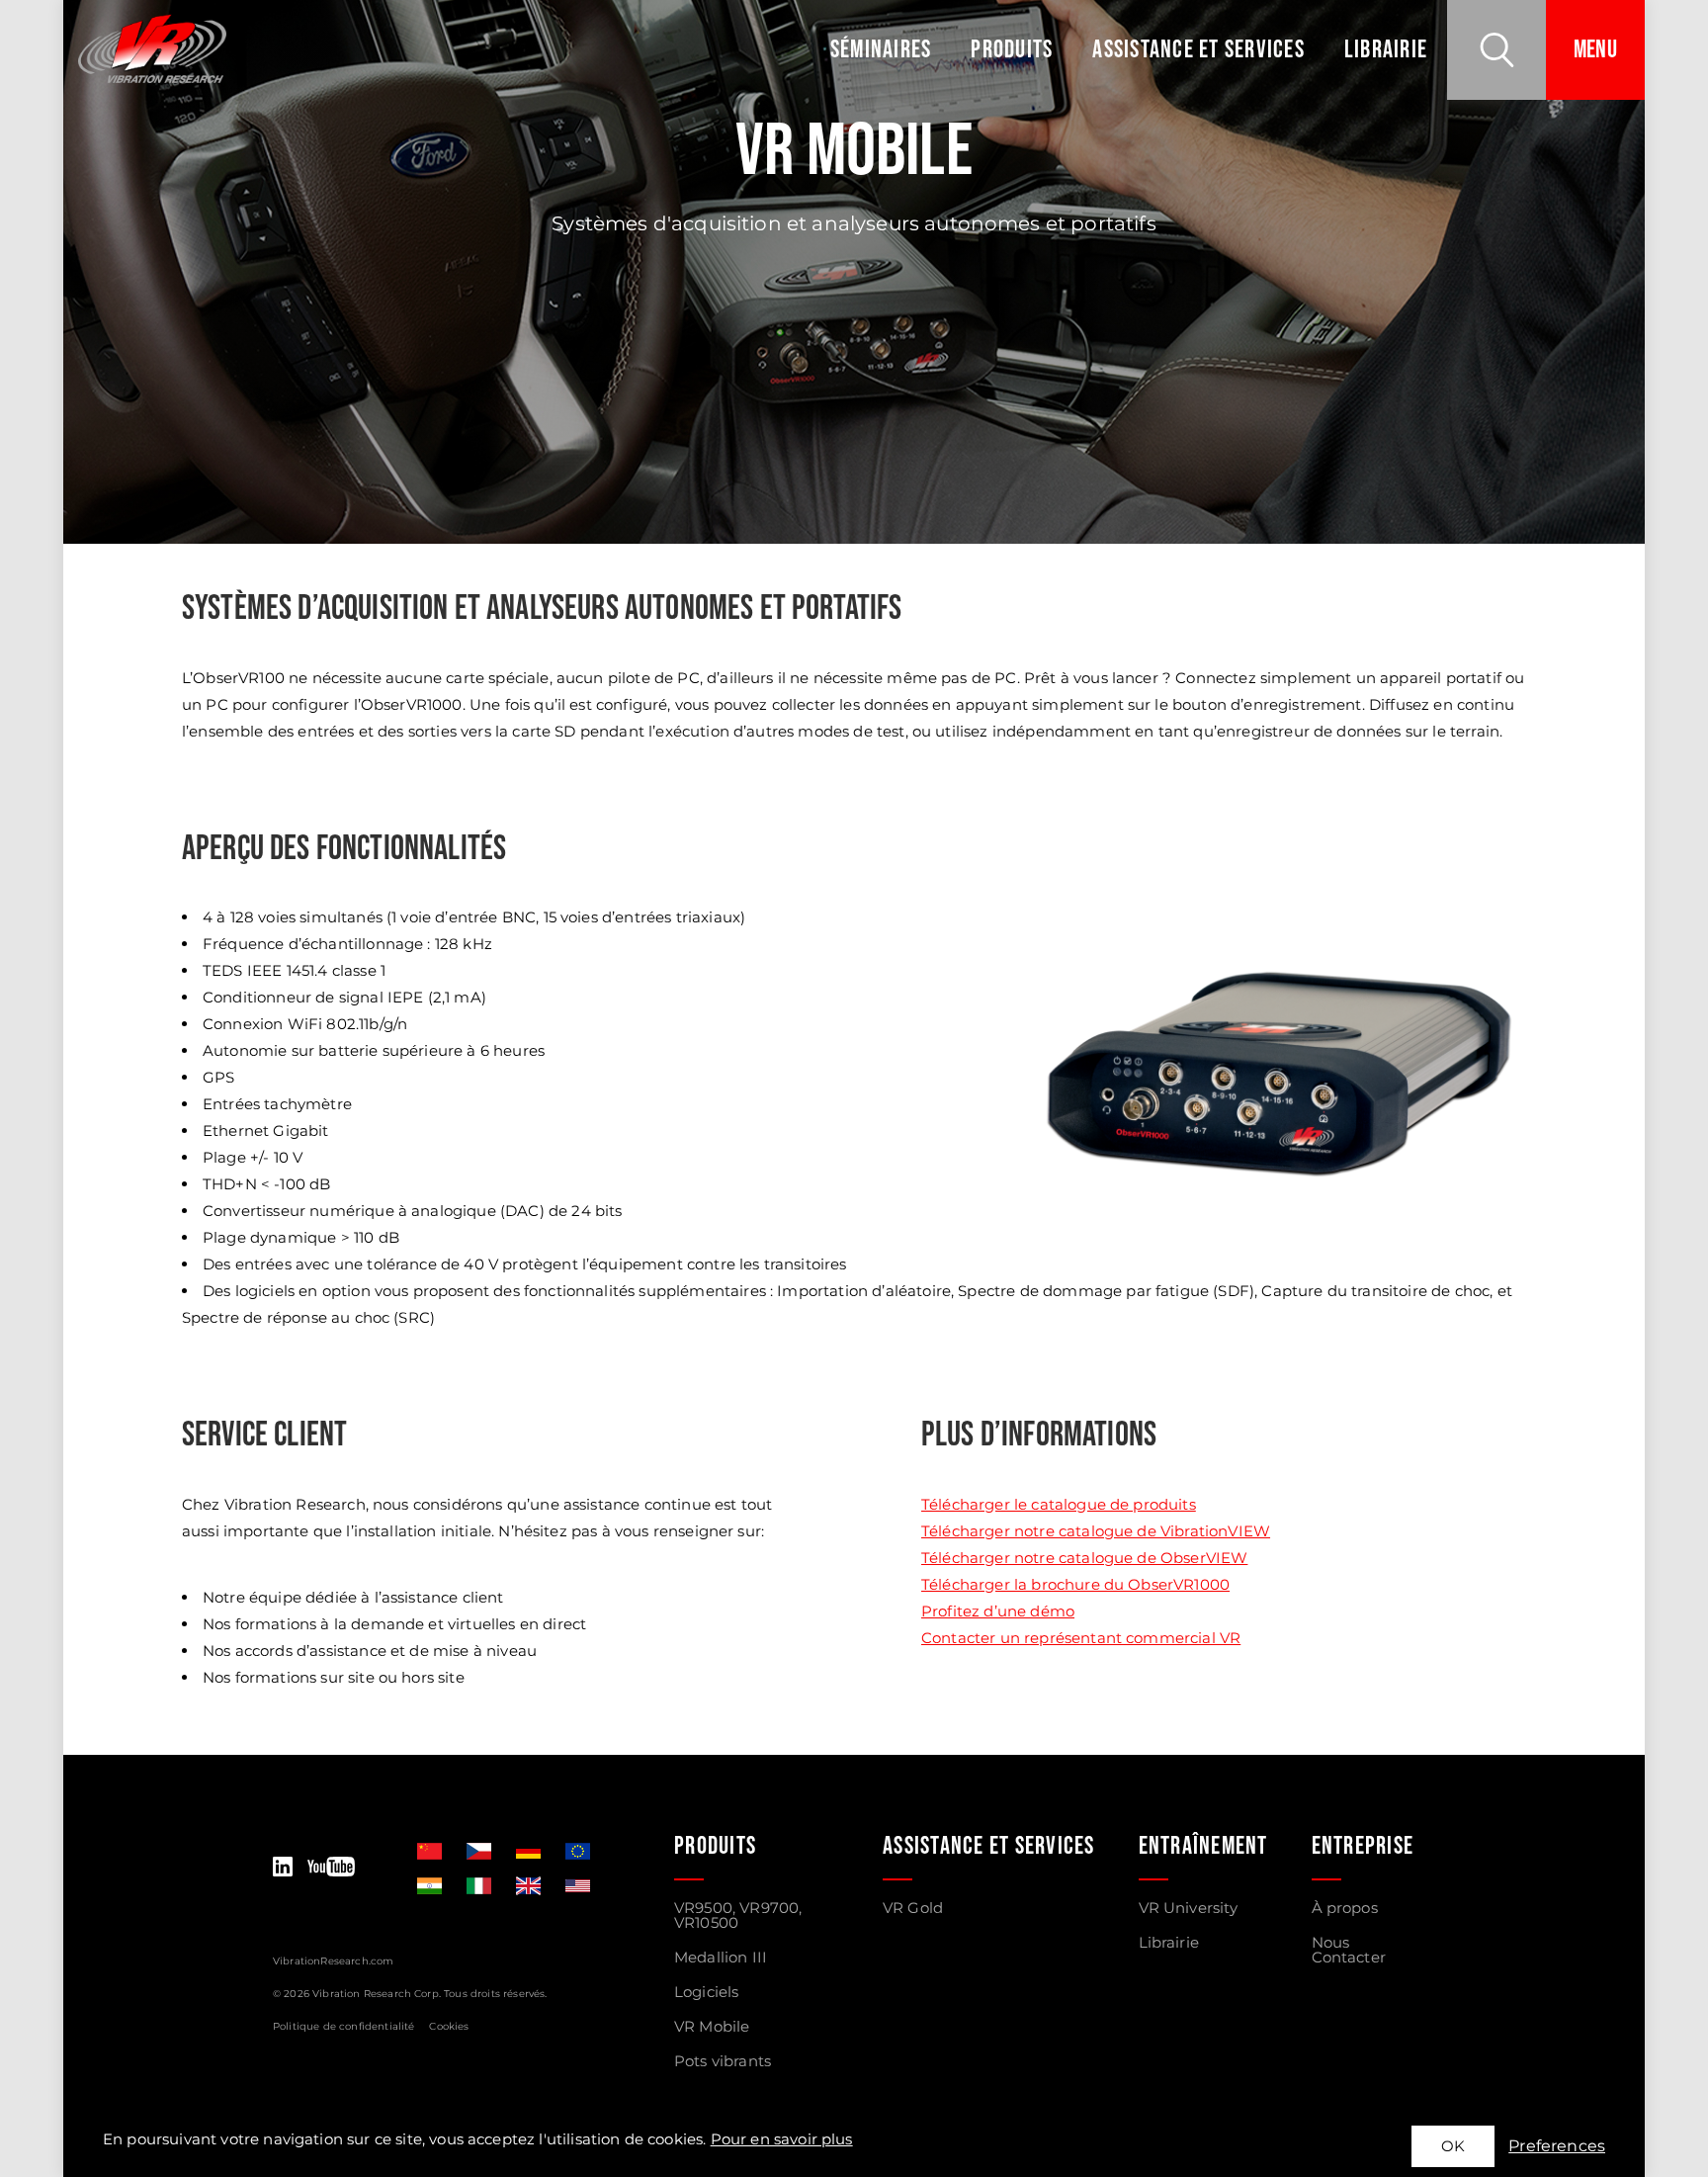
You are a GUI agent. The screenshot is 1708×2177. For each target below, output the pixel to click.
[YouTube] (331, 1868)
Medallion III (721, 1957)
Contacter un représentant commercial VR (1081, 1638)
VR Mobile (712, 2026)
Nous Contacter (1349, 1950)
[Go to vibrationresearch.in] (429, 1886)
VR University (1189, 1908)
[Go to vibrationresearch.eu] (578, 1851)
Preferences (1557, 2146)
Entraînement (1203, 1846)
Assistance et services (1198, 50)
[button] (1496, 50)
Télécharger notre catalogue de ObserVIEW (1084, 1558)
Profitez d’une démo (998, 1611)
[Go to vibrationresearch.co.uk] (528, 1886)
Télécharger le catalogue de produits (1059, 1504)
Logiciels (706, 1992)
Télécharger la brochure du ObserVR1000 (1075, 1584)
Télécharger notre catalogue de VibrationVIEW (1096, 1531)
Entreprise (1363, 1846)
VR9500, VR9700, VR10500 (738, 1915)
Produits (1012, 50)
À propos (1345, 1908)
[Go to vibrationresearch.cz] (479, 1851)
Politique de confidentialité (343, 2026)
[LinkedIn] (283, 1868)
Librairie (1386, 50)
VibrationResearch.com (333, 1961)
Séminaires (881, 50)
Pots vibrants (723, 2061)
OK (1453, 2146)
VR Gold (913, 1908)
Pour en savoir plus (782, 2139)
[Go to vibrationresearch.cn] (429, 1851)
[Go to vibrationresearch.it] (479, 1886)
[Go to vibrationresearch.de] (528, 1851)
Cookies (449, 2026)
